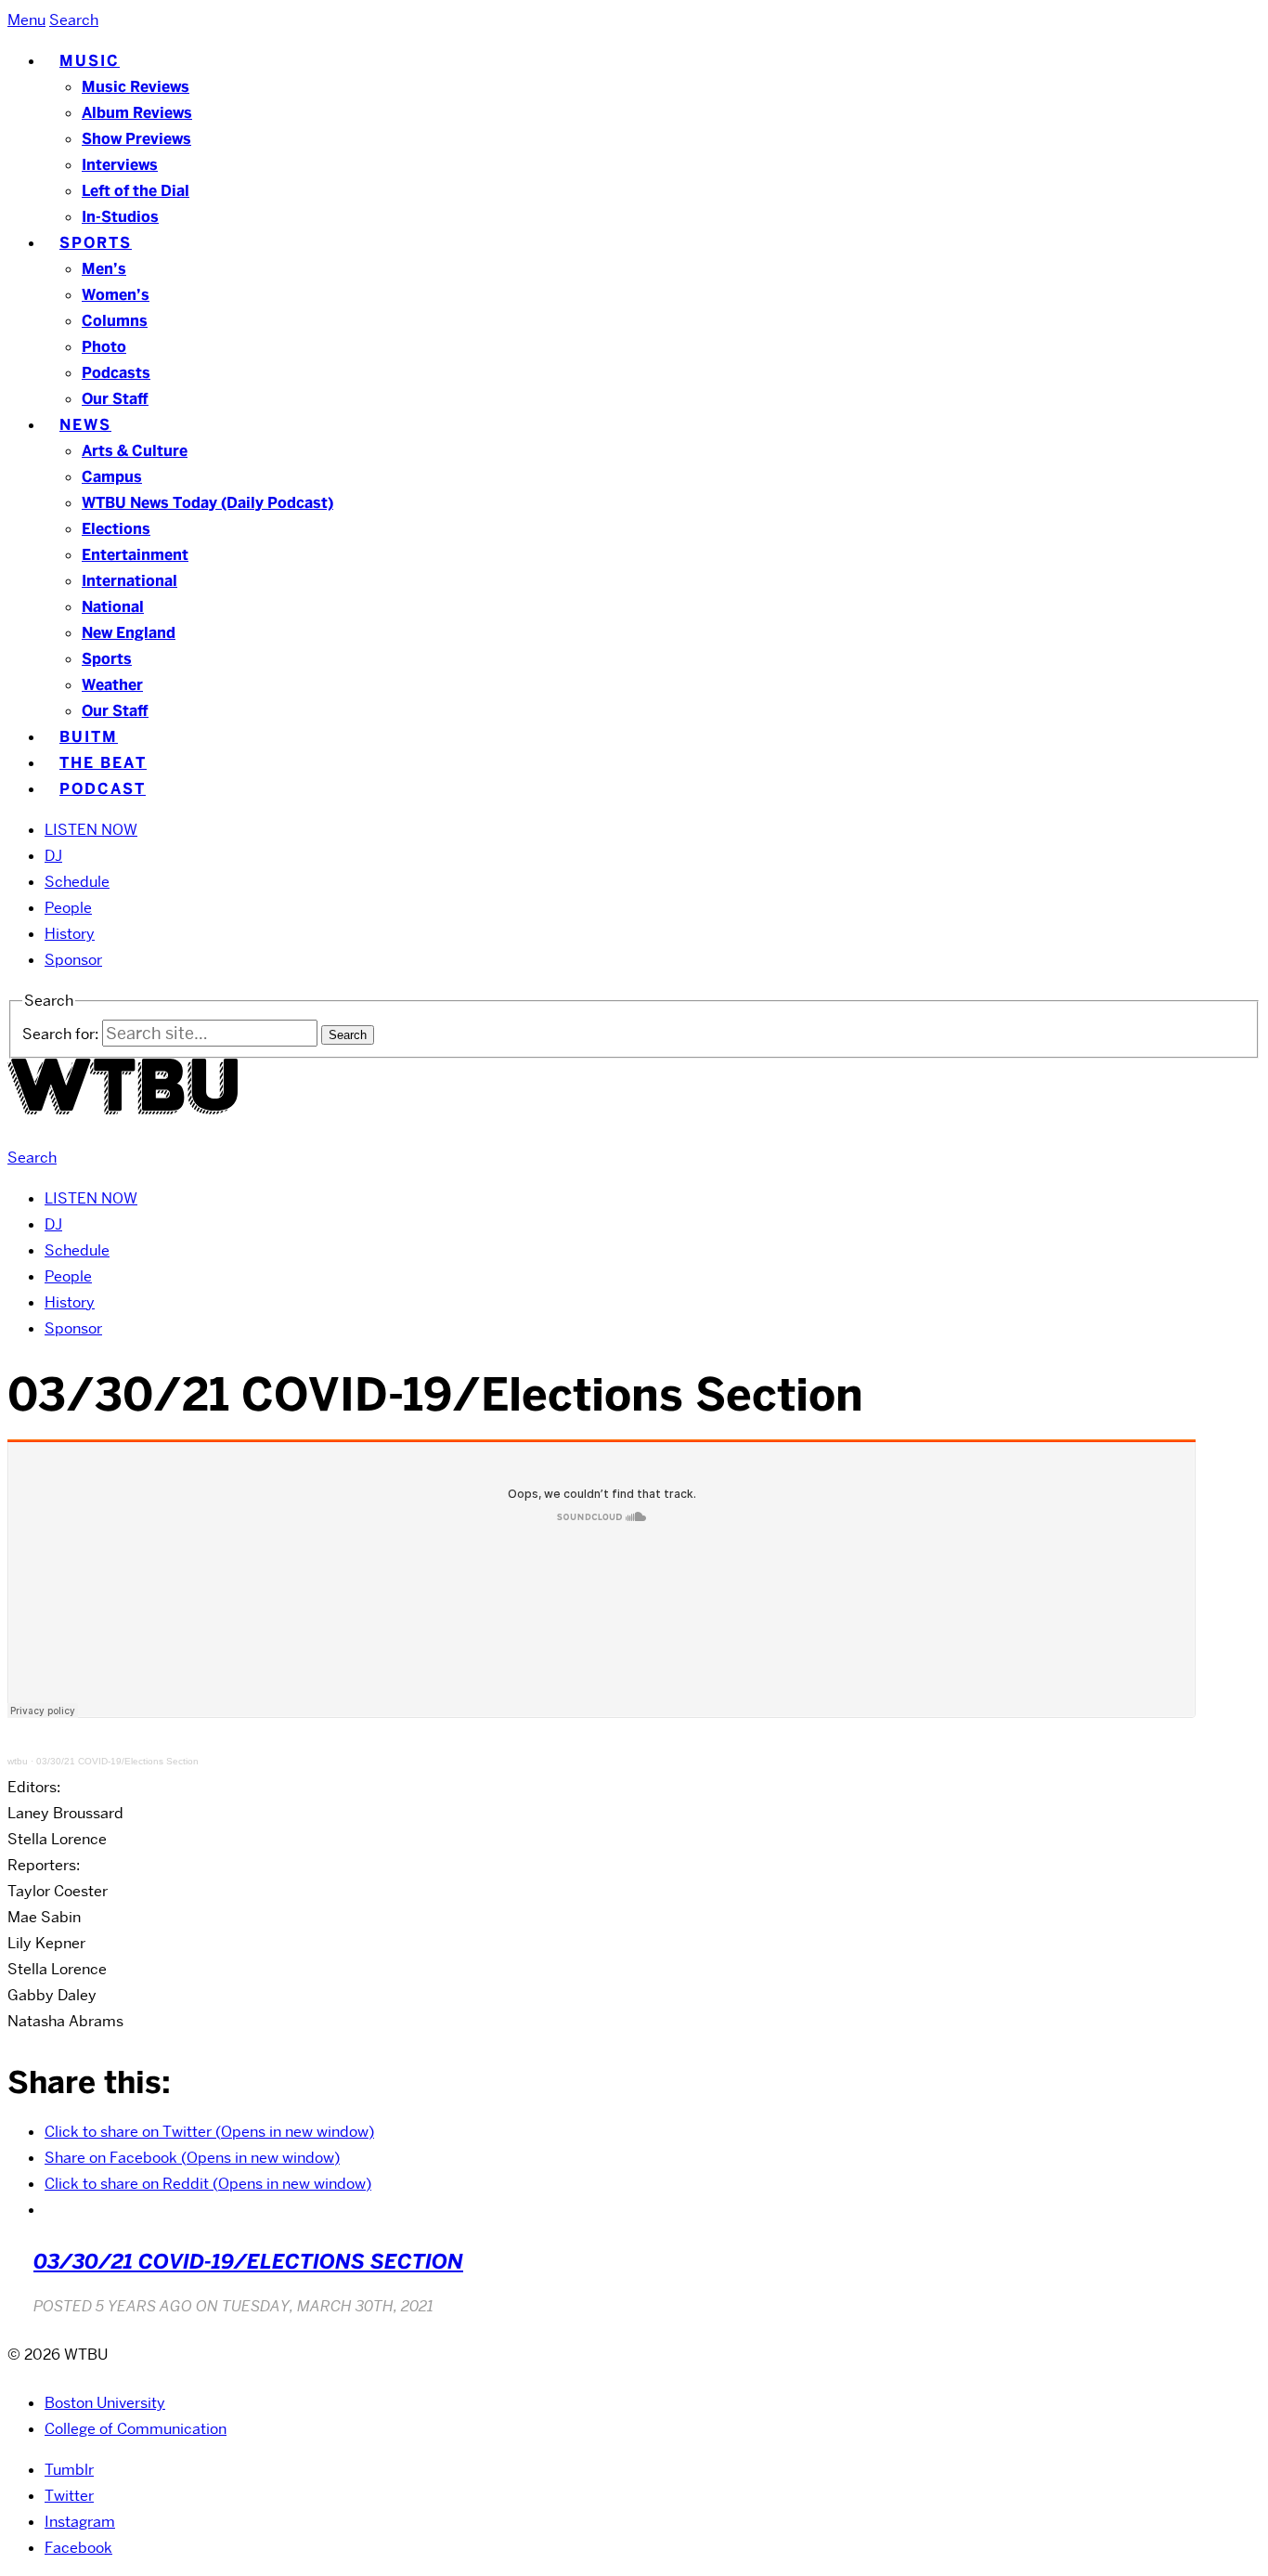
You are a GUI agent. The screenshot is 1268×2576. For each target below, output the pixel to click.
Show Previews (136, 139)
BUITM (89, 737)
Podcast (103, 789)
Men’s (104, 269)
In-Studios (120, 217)
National (113, 607)
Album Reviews (137, 113)
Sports (96, 243)
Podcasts (116, 373)
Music (90, 61)
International (129, 581)
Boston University (105, 2403)
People (68, 908)
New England (129, 633)
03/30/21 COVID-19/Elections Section (117, 1761)
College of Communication (136, 2429)
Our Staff (115, 399)
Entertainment (135, 555)
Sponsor (73, 960)
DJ (53, 856)
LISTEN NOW (91, 830)
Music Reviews (136, 87)
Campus (112, 477)
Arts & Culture (135, 451)
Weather (112, 685)
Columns (115, 321)
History (70, 934)
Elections (116, 529)
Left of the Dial (136, 191)
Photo (104, 347)
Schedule (77, 882)
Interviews (120, 165)
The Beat (103, 763)
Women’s (116, 295)
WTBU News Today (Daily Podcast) (207, 503)
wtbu (18, 1761)
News (85, 425)
